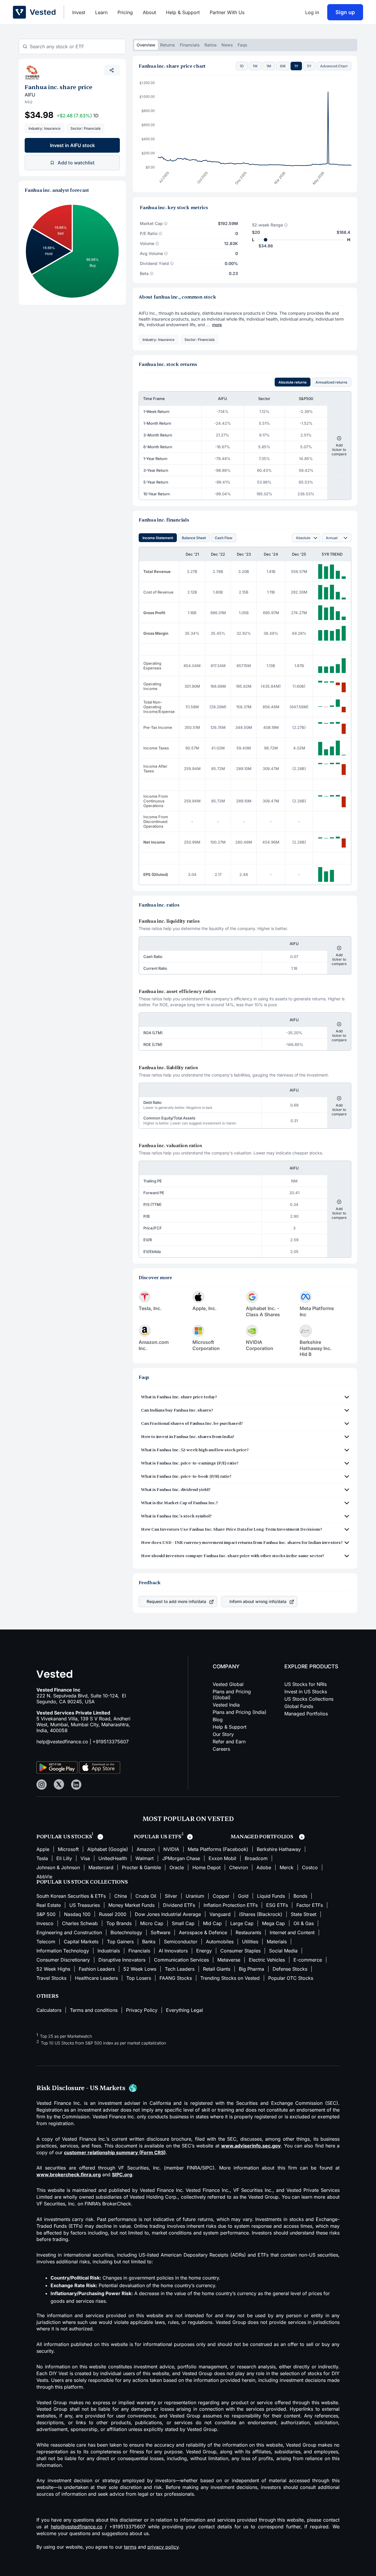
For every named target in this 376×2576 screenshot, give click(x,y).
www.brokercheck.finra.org (69, 2175)
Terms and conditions (94, 2010)
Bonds (300, 1896)
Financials (190, 45)
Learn (101, 12)
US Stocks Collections (309, 1699)
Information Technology (63, 1951)
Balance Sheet (194, 538)
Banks (149, 1942)
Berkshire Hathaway (279, 1849)
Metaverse (229, 1960)
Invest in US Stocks (306, 1692)
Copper (221, 1896)
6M (283, 66)
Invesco (45, 1923)
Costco (310, 1867)
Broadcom (256, 1858)
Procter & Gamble (141, 1867)
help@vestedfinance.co (62, 1742)
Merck (287, 1867)
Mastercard (101, 1867)
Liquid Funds (271, 1896)
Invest (79, 12)
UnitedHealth (113, 1858)
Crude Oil (146, 1896)
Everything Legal (184, 2010)
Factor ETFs (310, 1905)
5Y (309, 66)
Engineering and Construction (69, 1932)
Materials (277, 1942)
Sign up (345, 12)
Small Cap (183, 1923)
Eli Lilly (64, 1858)
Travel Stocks (51, 1978)
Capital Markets (81, 1942)
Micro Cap (152, 1923)
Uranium (195, 1896)
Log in (312, 12)
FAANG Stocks (176, 1978)
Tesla (42, 1858)
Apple (43, 1849)
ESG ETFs (277, 1905)
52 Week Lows (140, 1969)
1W (255, 66)
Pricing (125, 12)
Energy (204, 1951)
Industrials (109, 1951)
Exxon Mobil (222, 1858)
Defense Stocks (290, 1969)
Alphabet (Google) (108, 1849)
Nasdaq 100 (77, 1914)
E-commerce (308, 1960)
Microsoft (68, 1849)
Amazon (146, 1849)
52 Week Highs (53, 1969)
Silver (171, 1896)
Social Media (283, 1951)
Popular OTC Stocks (291, 1978)
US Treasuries (85, 1905)
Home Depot (207, 1867)
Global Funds (299, 1706)
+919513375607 (111, 1742)
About (149, 12)
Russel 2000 (113, 1914)
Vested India (226, 1705)
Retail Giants (217, 1969)
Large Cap (242, 1923)
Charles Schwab (80, 1923)
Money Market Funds (131, 1905)
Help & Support (183, 12)
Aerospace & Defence (203, 1932)
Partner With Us (227, 12)
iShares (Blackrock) (261, 1914)
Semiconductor (181, 1942)
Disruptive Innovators (122, 1960)
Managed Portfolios (306, 1714)
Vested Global (228, 1684)
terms (130, 2547)
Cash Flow (224, 538)
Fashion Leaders (97, 1969)
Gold (243, 1896)
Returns (168, 45)
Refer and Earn (229, 1742)
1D (242, 66)
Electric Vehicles (267, 1960)
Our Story (223, 1734)
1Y (296, 66)
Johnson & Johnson (58, 1867)
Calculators (49, 2010)
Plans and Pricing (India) (240, 1712)
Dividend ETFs (179, 1905)
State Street (304, 1914)
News (227, 45)
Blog (218, 1719)
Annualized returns (331, 382)
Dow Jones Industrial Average (168, 1914)
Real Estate (49, 1905)
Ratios (211, 45)
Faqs (242, 45)
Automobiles (220, 1942)
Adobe (264, 1867)
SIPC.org (122, 2175)
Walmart (145, 1858)
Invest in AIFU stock (72, 145)
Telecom (46, 1942)
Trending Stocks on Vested (230, 1978)
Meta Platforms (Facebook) (218, 1849)
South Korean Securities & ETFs (71, 1896)
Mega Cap (273, 1923)
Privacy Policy (142, 2010)
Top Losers (139, 1978)
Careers (221, 1749)
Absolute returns (293, 382)
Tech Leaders (180, 1969)
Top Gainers (120, 1942)
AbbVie (44, 1877)
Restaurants (248, 1932)
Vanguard (220, 1914)
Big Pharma (251, 1969)
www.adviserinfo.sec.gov (251, 2146)
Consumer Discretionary (63, 1960)
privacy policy (163, 2547)
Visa (85, 1858)
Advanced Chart (334, 66)
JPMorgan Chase (181, 1858)
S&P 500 (46, 1914)
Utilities (250, 1942)
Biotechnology (126, 1932)
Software (161, 1932)
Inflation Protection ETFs (231, 1905)
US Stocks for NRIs (305, 1684)
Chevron (239, 1867)
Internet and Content (292, 1932)
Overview (146, 45)
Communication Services (181, 1960)
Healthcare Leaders (96, 1978)
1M (269, 66)
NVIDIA (171, 1849)
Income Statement (158, 538)
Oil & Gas (304, 1923)
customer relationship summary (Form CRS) (115, 2152)
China (121, 1896)
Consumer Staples (240, 1951)
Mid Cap (212, 1923)
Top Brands (119, 1923)
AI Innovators (173, 1951)
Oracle (177, 1867)
